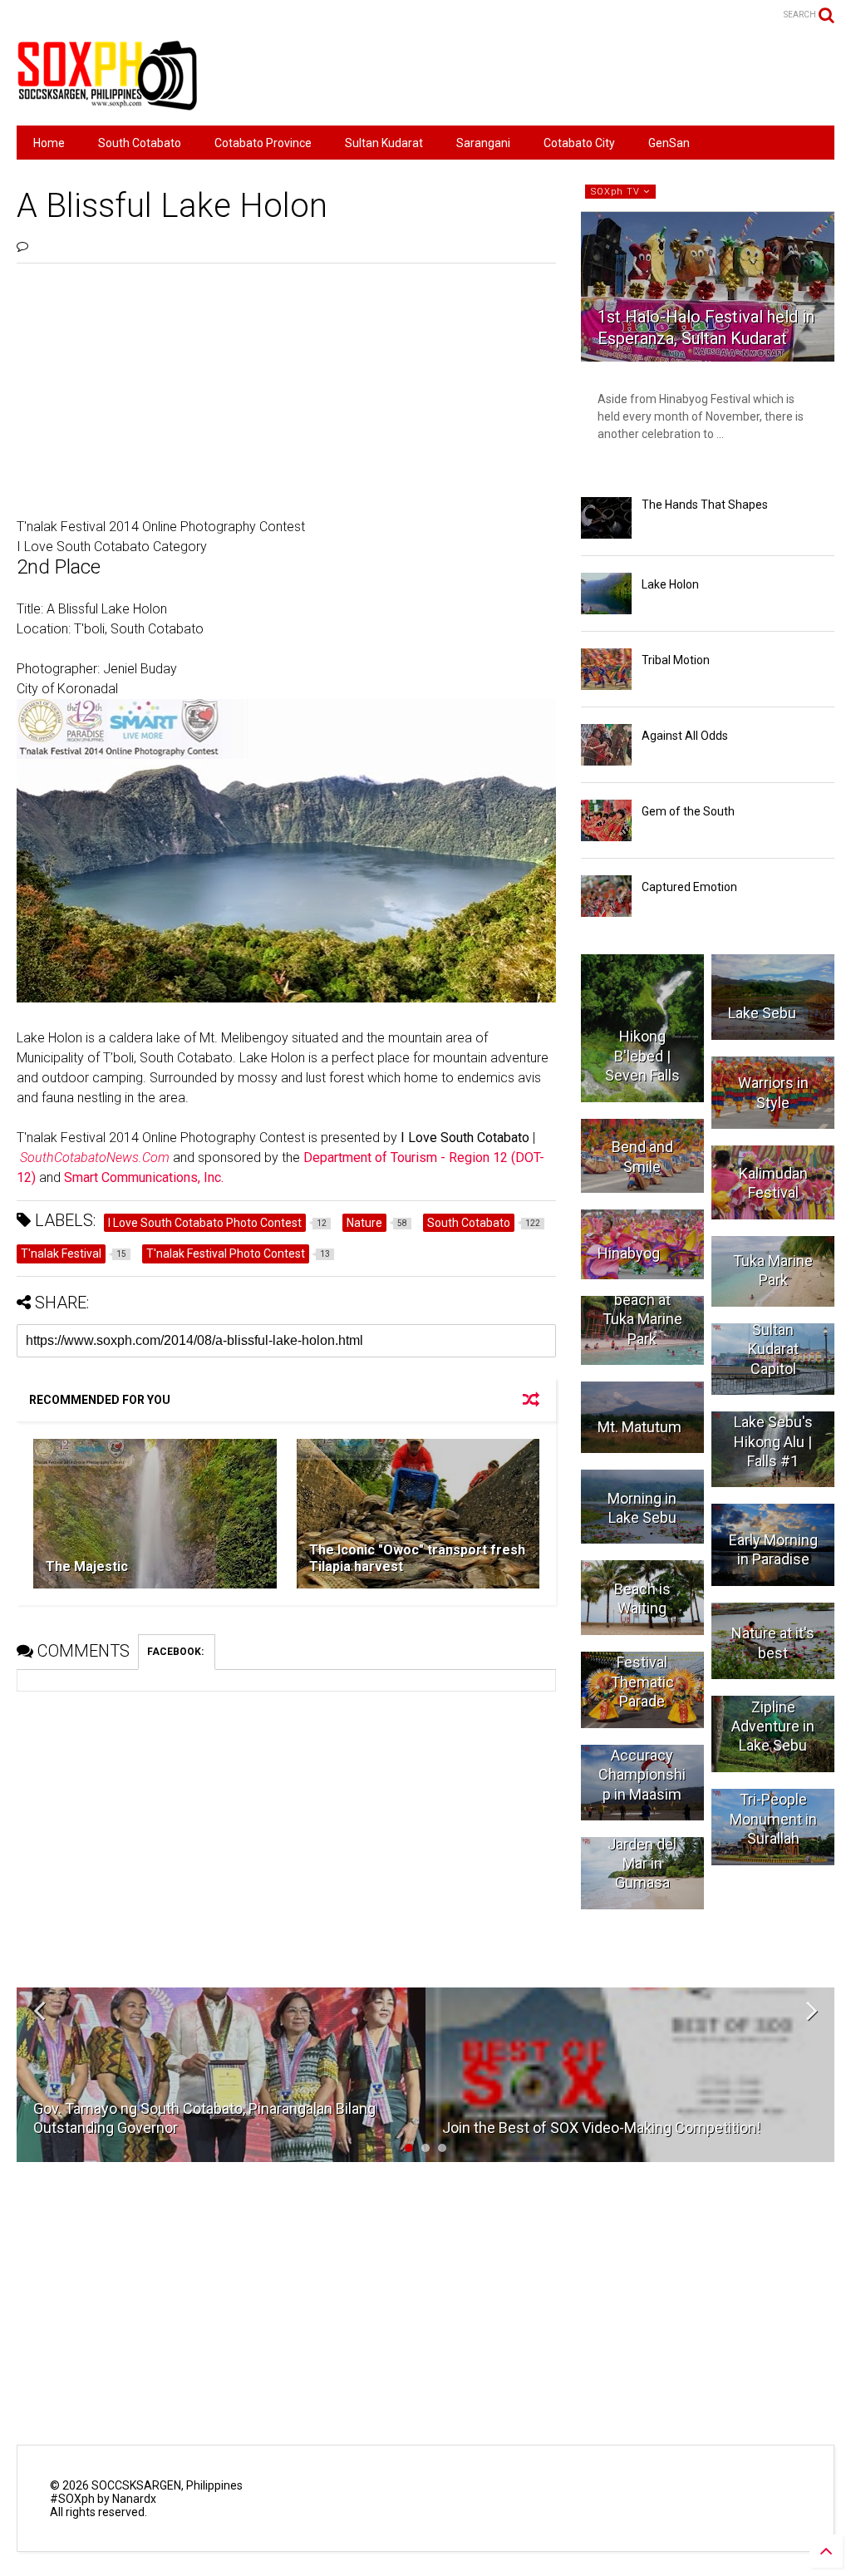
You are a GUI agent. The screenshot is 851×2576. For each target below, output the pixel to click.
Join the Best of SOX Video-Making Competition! (601, 2128)
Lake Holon (670, 584)
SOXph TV (617, 192)
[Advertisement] (532, 75)
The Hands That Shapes (705, 505)
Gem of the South (688, 811)
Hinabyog (629, 1253)
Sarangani (483, 143)
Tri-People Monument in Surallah (773, 1819)
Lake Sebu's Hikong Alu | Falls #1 (773, 1441)
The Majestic (87, 1566)
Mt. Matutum (639, 1427)
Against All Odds (685, 736)
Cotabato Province (263, 143)
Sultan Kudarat (384, 143)
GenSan (669, 143)
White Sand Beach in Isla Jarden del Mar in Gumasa (642, 1844)
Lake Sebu (762, 1013)
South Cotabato (140, 143)
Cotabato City (579, 143)
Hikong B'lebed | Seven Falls (642, 1056)
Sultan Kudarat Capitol (773, 1349)
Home (49, 143)
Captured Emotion (689, 887)
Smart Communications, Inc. (144, 1177)
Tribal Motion (676, 660)
